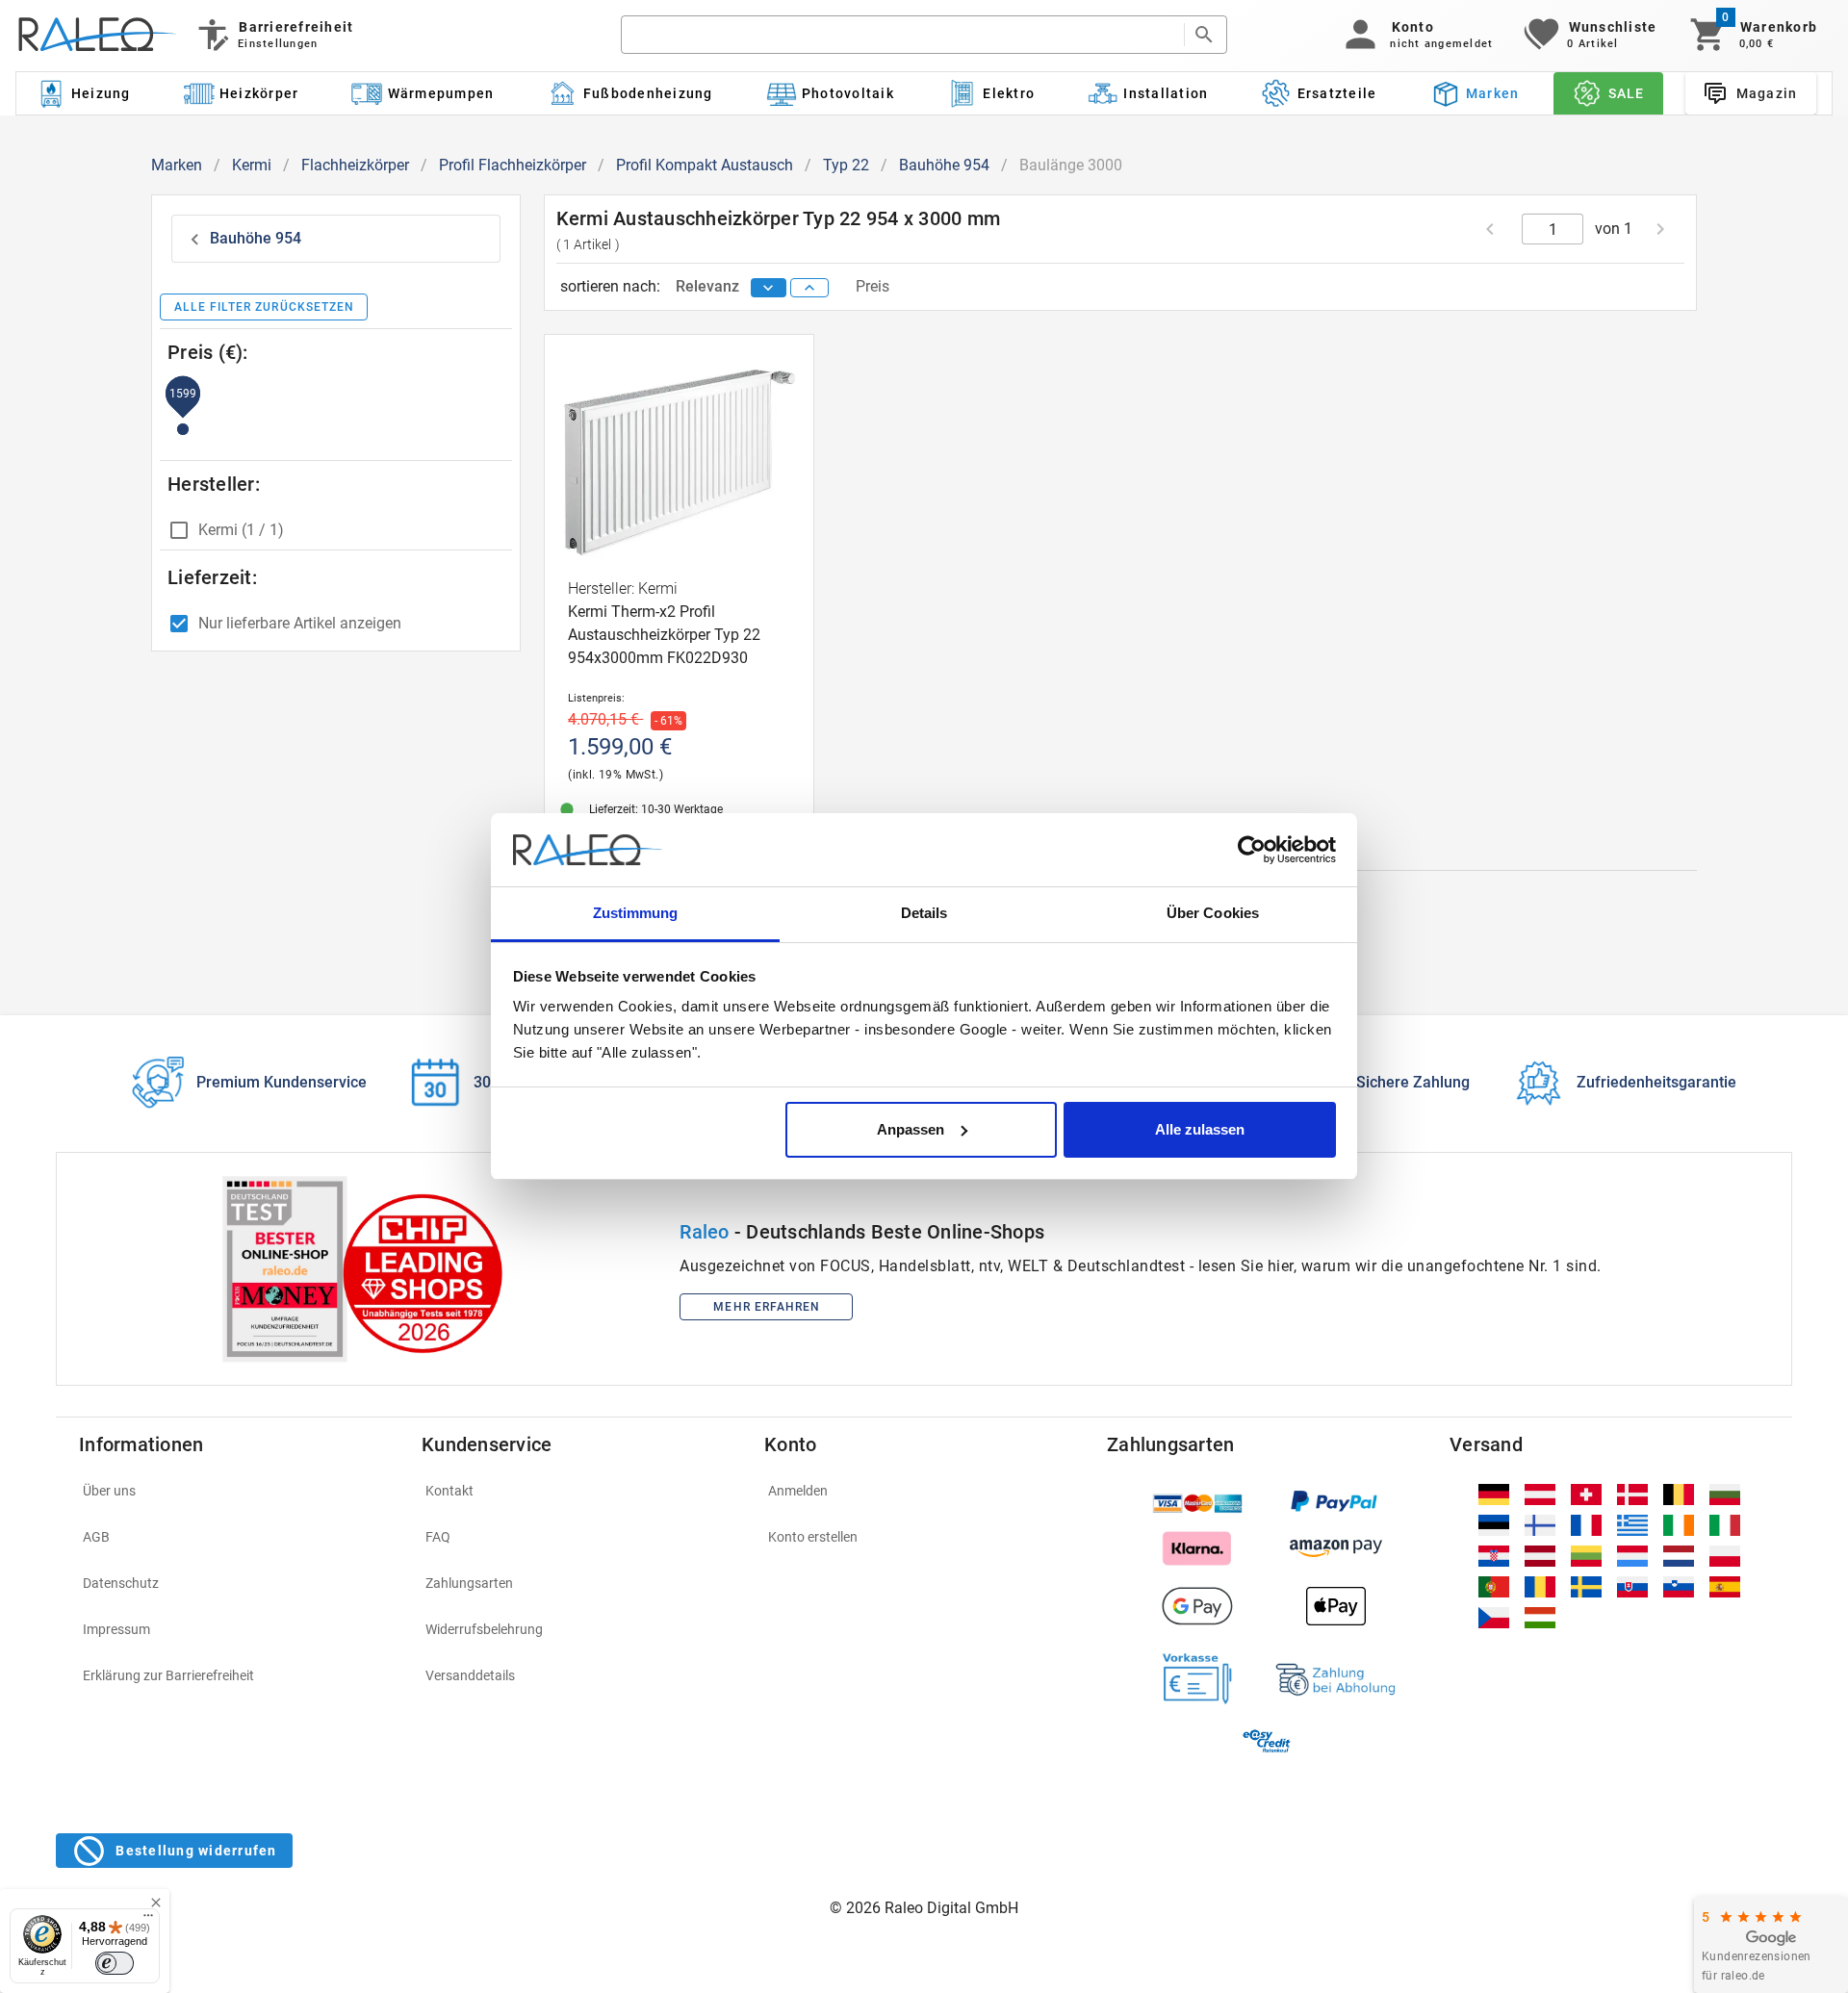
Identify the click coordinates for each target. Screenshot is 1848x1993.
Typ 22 (846, 165)
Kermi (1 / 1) (241, 530)
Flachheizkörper (355, 165)
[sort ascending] (809, 288)
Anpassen (911, 1129)
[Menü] (148, 1920)
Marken (177, 165)
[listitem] (239, 1491)
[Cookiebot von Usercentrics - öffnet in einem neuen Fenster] (1252, 850)
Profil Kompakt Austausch (705, 165)
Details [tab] (924, 913)
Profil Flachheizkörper (513, 165)
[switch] (115, 1963)
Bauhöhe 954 (944, 165)
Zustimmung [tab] (636, 913)
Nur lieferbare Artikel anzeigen (300, 623)
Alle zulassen (1200, 1129)
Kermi (252, 165)
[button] (1415, 35)
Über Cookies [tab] (1213, 913)
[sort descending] (769, 288)
